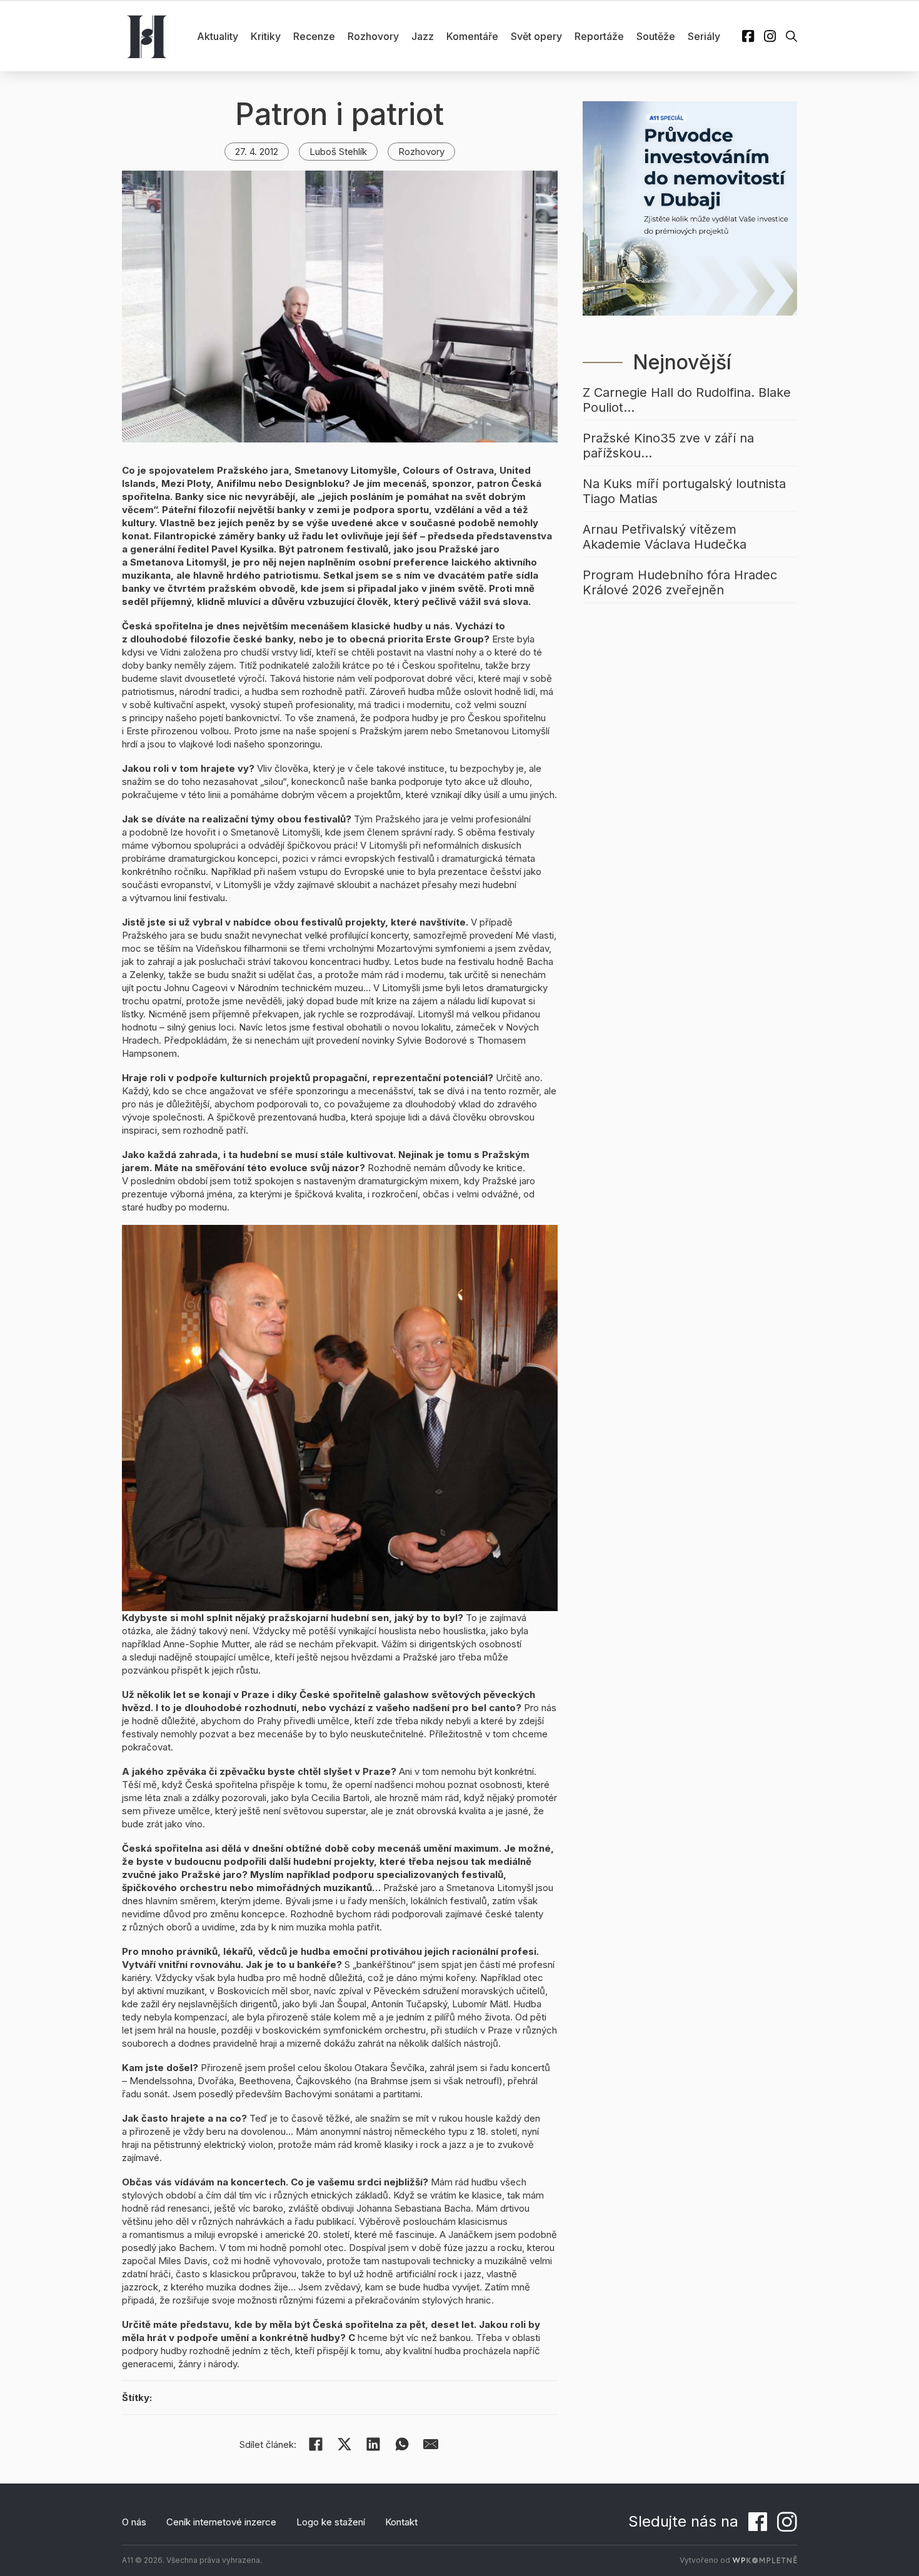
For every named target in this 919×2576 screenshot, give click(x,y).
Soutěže (656, 36)
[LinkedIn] (373, 2444)
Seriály (704, 36)
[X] (344, 2444)
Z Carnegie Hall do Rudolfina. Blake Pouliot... (687, 400)
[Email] (431, 2444)
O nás (134, 2522)
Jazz (423, 36)
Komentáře (472, 36)
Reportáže (599, 36)
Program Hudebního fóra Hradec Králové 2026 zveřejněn (680, 582)
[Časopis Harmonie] (147, 36)
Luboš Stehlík (338, 152)
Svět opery (536, 36)
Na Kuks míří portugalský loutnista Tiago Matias (684, 491)
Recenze (314, 36)
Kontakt (401, 2522)
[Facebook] (316, 2444)
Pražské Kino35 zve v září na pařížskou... (668, 446)
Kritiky (266, 36)
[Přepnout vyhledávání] (791, 36)
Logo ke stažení (331, 2522)
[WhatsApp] (402, 2444)
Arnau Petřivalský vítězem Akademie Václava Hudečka (665, 537)
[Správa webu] (765, 2560)
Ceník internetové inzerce (221, 2522)
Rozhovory (373, 36)
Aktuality (218, 36)
